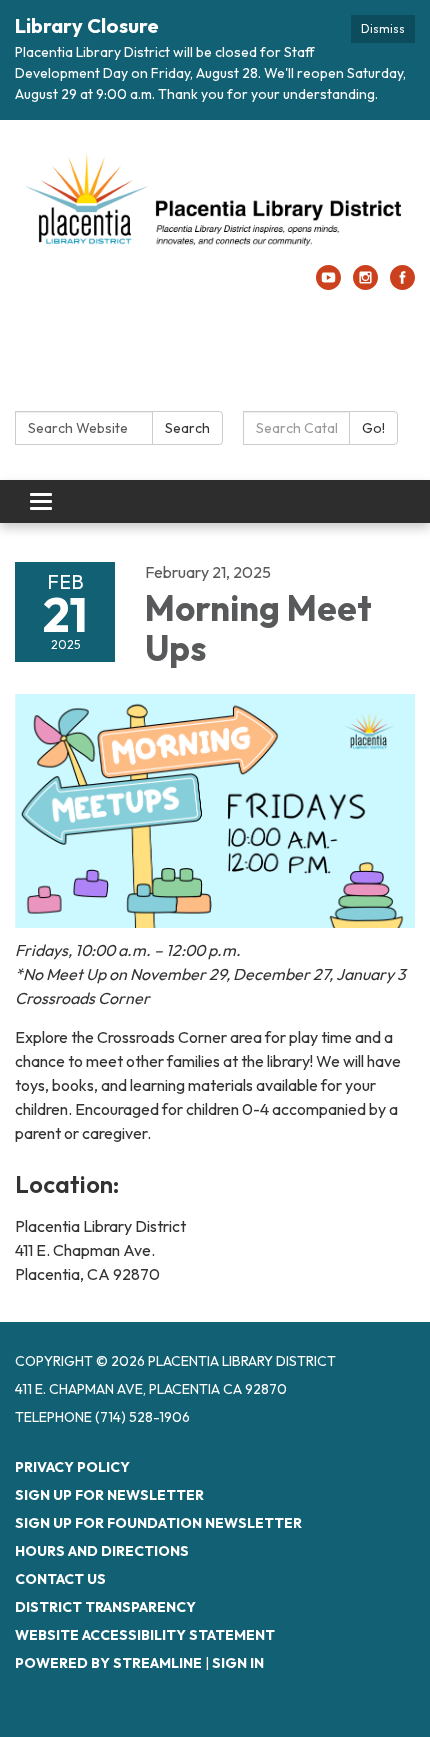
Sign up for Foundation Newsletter (158, 1523)
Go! (373, 428)
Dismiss (383, 28)
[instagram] (365, 284)
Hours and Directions (102, 1551)
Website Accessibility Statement (145, 1635)
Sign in (238, 1663)
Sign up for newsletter (109, 1495)
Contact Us (60, 1579)
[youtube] (328, 284)
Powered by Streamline (108, 1663)
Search (187, 428)
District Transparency (105, 1607)
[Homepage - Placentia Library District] (215, 202)
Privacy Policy (72, 1467)
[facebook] (402, 284)
